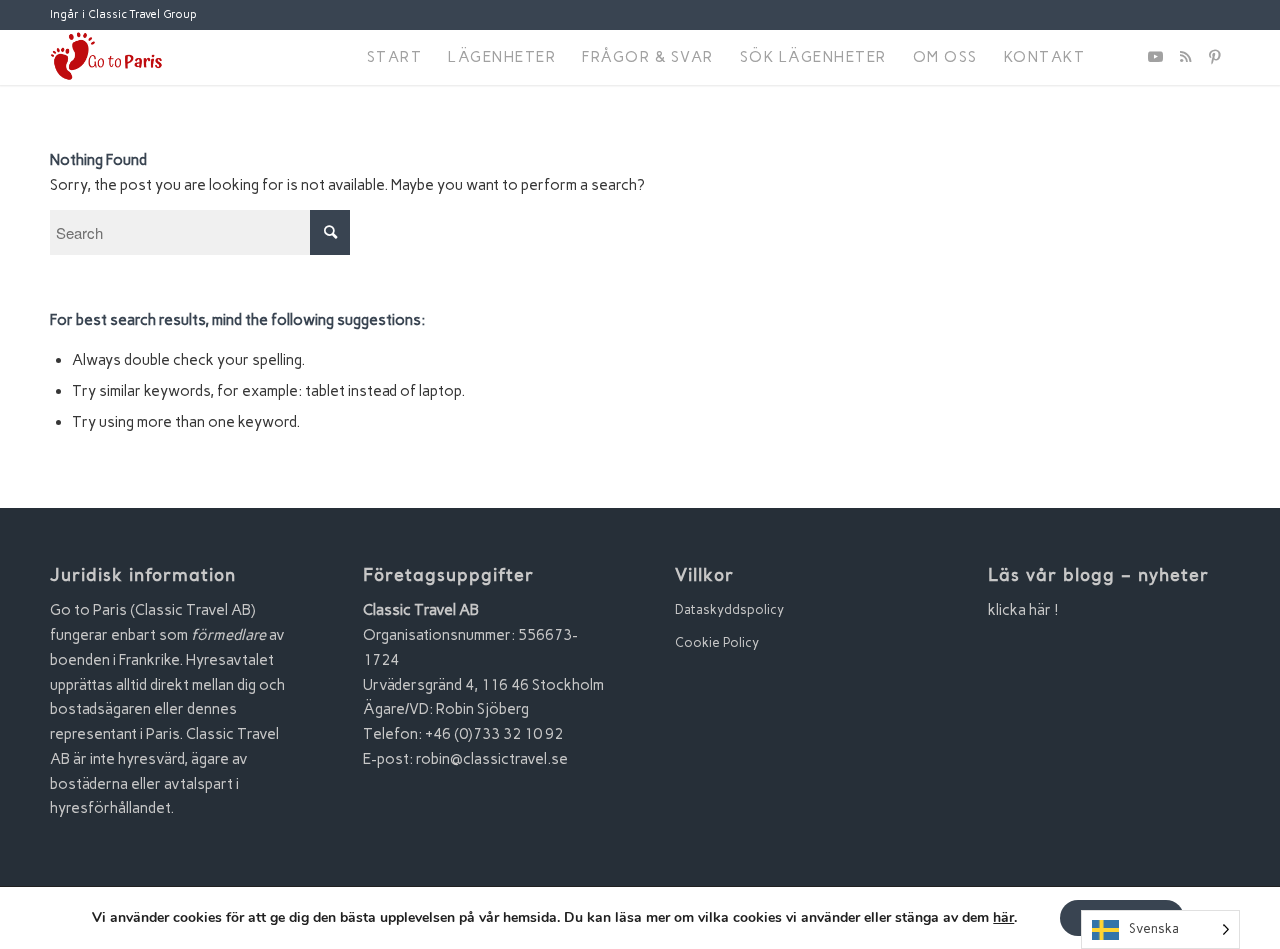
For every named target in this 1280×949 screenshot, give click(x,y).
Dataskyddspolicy (729, 609)
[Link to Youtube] (1155, 57)
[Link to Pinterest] (1215, 57)
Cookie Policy (717, 642)
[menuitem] (395, 57)
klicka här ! (1023, 610)
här (1003, 918)
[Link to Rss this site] (1185, 57)
